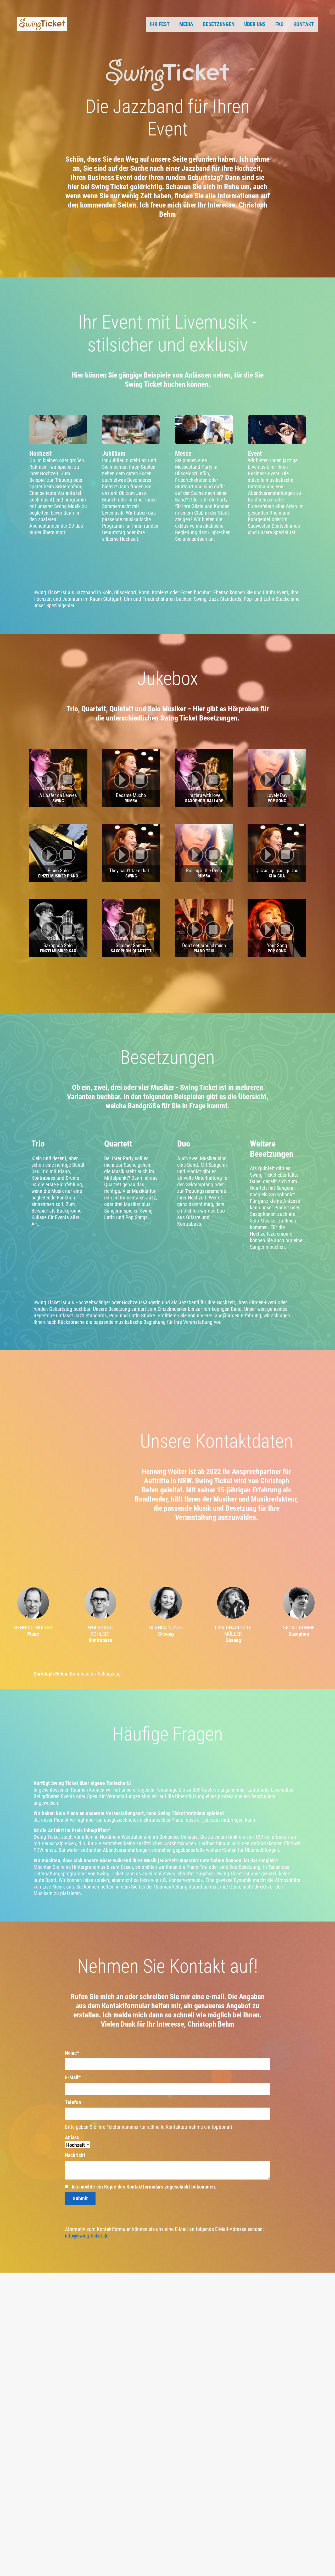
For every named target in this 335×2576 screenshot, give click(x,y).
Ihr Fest (160, 24)
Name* (72, 2053)
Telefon (73, 2102)
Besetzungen (219, 24)
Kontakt (304, 24)
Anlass (72, 2137)
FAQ (280, 24)
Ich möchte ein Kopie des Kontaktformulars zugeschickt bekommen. (143, 2187)
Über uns (255, 24)
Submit (80, 2198)
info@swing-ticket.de (87, 2236)
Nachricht (75, 2155)
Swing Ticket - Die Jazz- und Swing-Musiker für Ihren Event (42, 24)
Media (186, 24)
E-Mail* (73, 2077)
